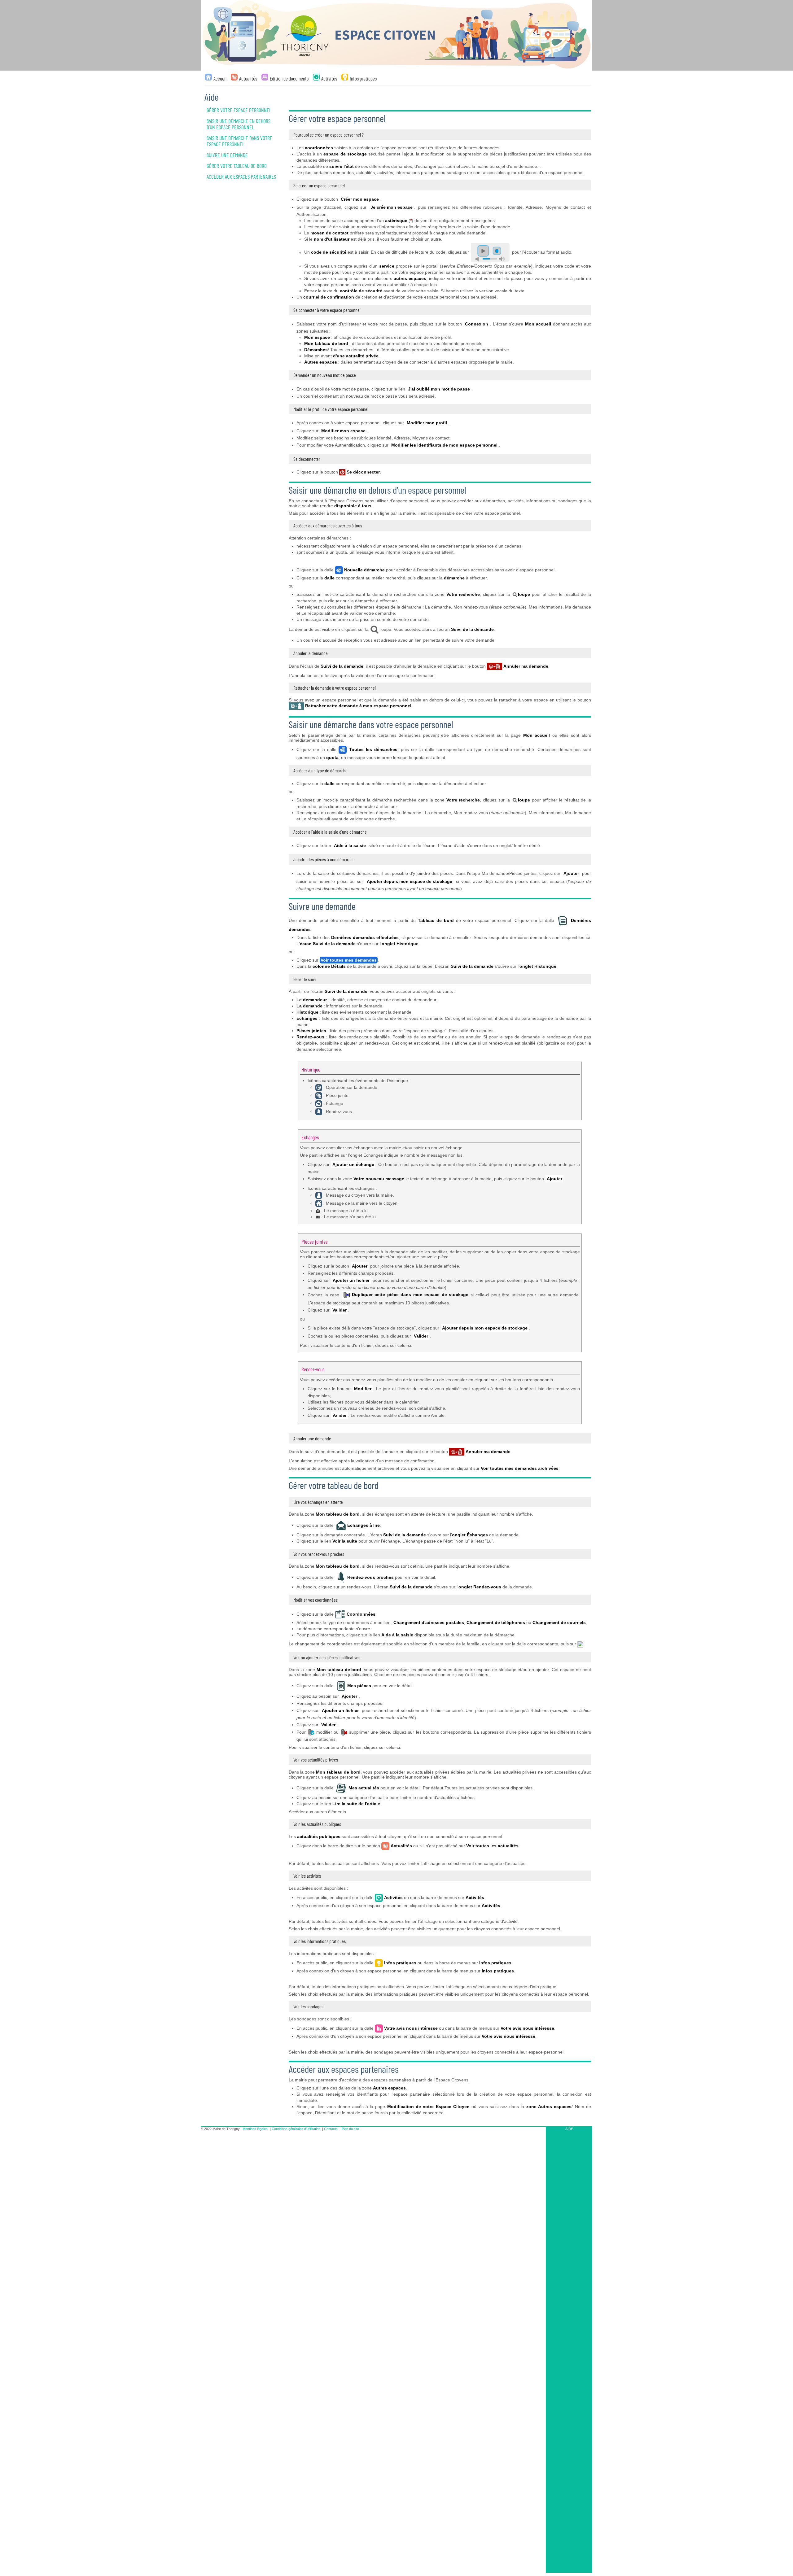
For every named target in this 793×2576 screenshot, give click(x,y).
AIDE (569, 2129)
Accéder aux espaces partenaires (241, 177)
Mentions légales (255, 2129)
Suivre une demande (227, 155)
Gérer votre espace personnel (239, 110)
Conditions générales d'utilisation (296, 2129)
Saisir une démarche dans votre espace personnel (239, 141)
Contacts (331, 2129)
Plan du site (350, 2129)
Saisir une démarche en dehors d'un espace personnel (239, 124)
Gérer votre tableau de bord (237, 166)
